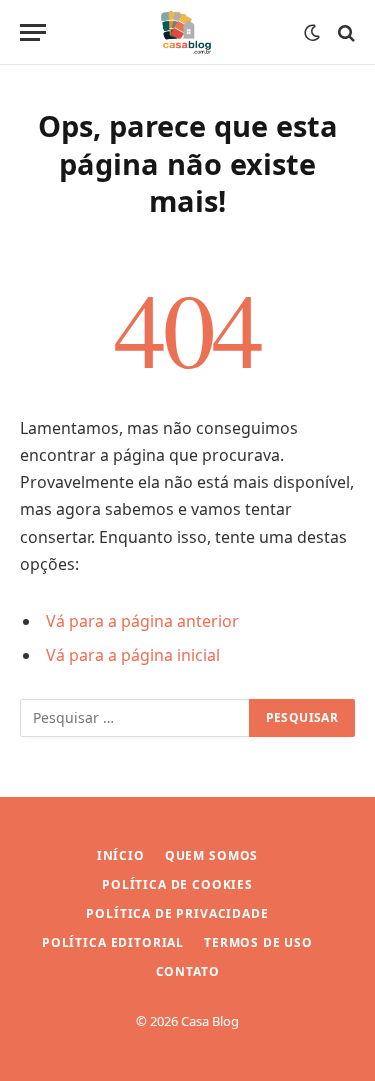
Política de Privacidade (177, 913)
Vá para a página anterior (142, 621)
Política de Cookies (177, 884)
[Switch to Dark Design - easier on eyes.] (312, 33)
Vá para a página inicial (133, 655)
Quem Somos (211, 855)
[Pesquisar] (344, 32)
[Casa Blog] (187, 32)
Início (121, 855)
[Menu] (33, 32)
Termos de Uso (258, 942)
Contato (188, 971)
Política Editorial (113, 942)
